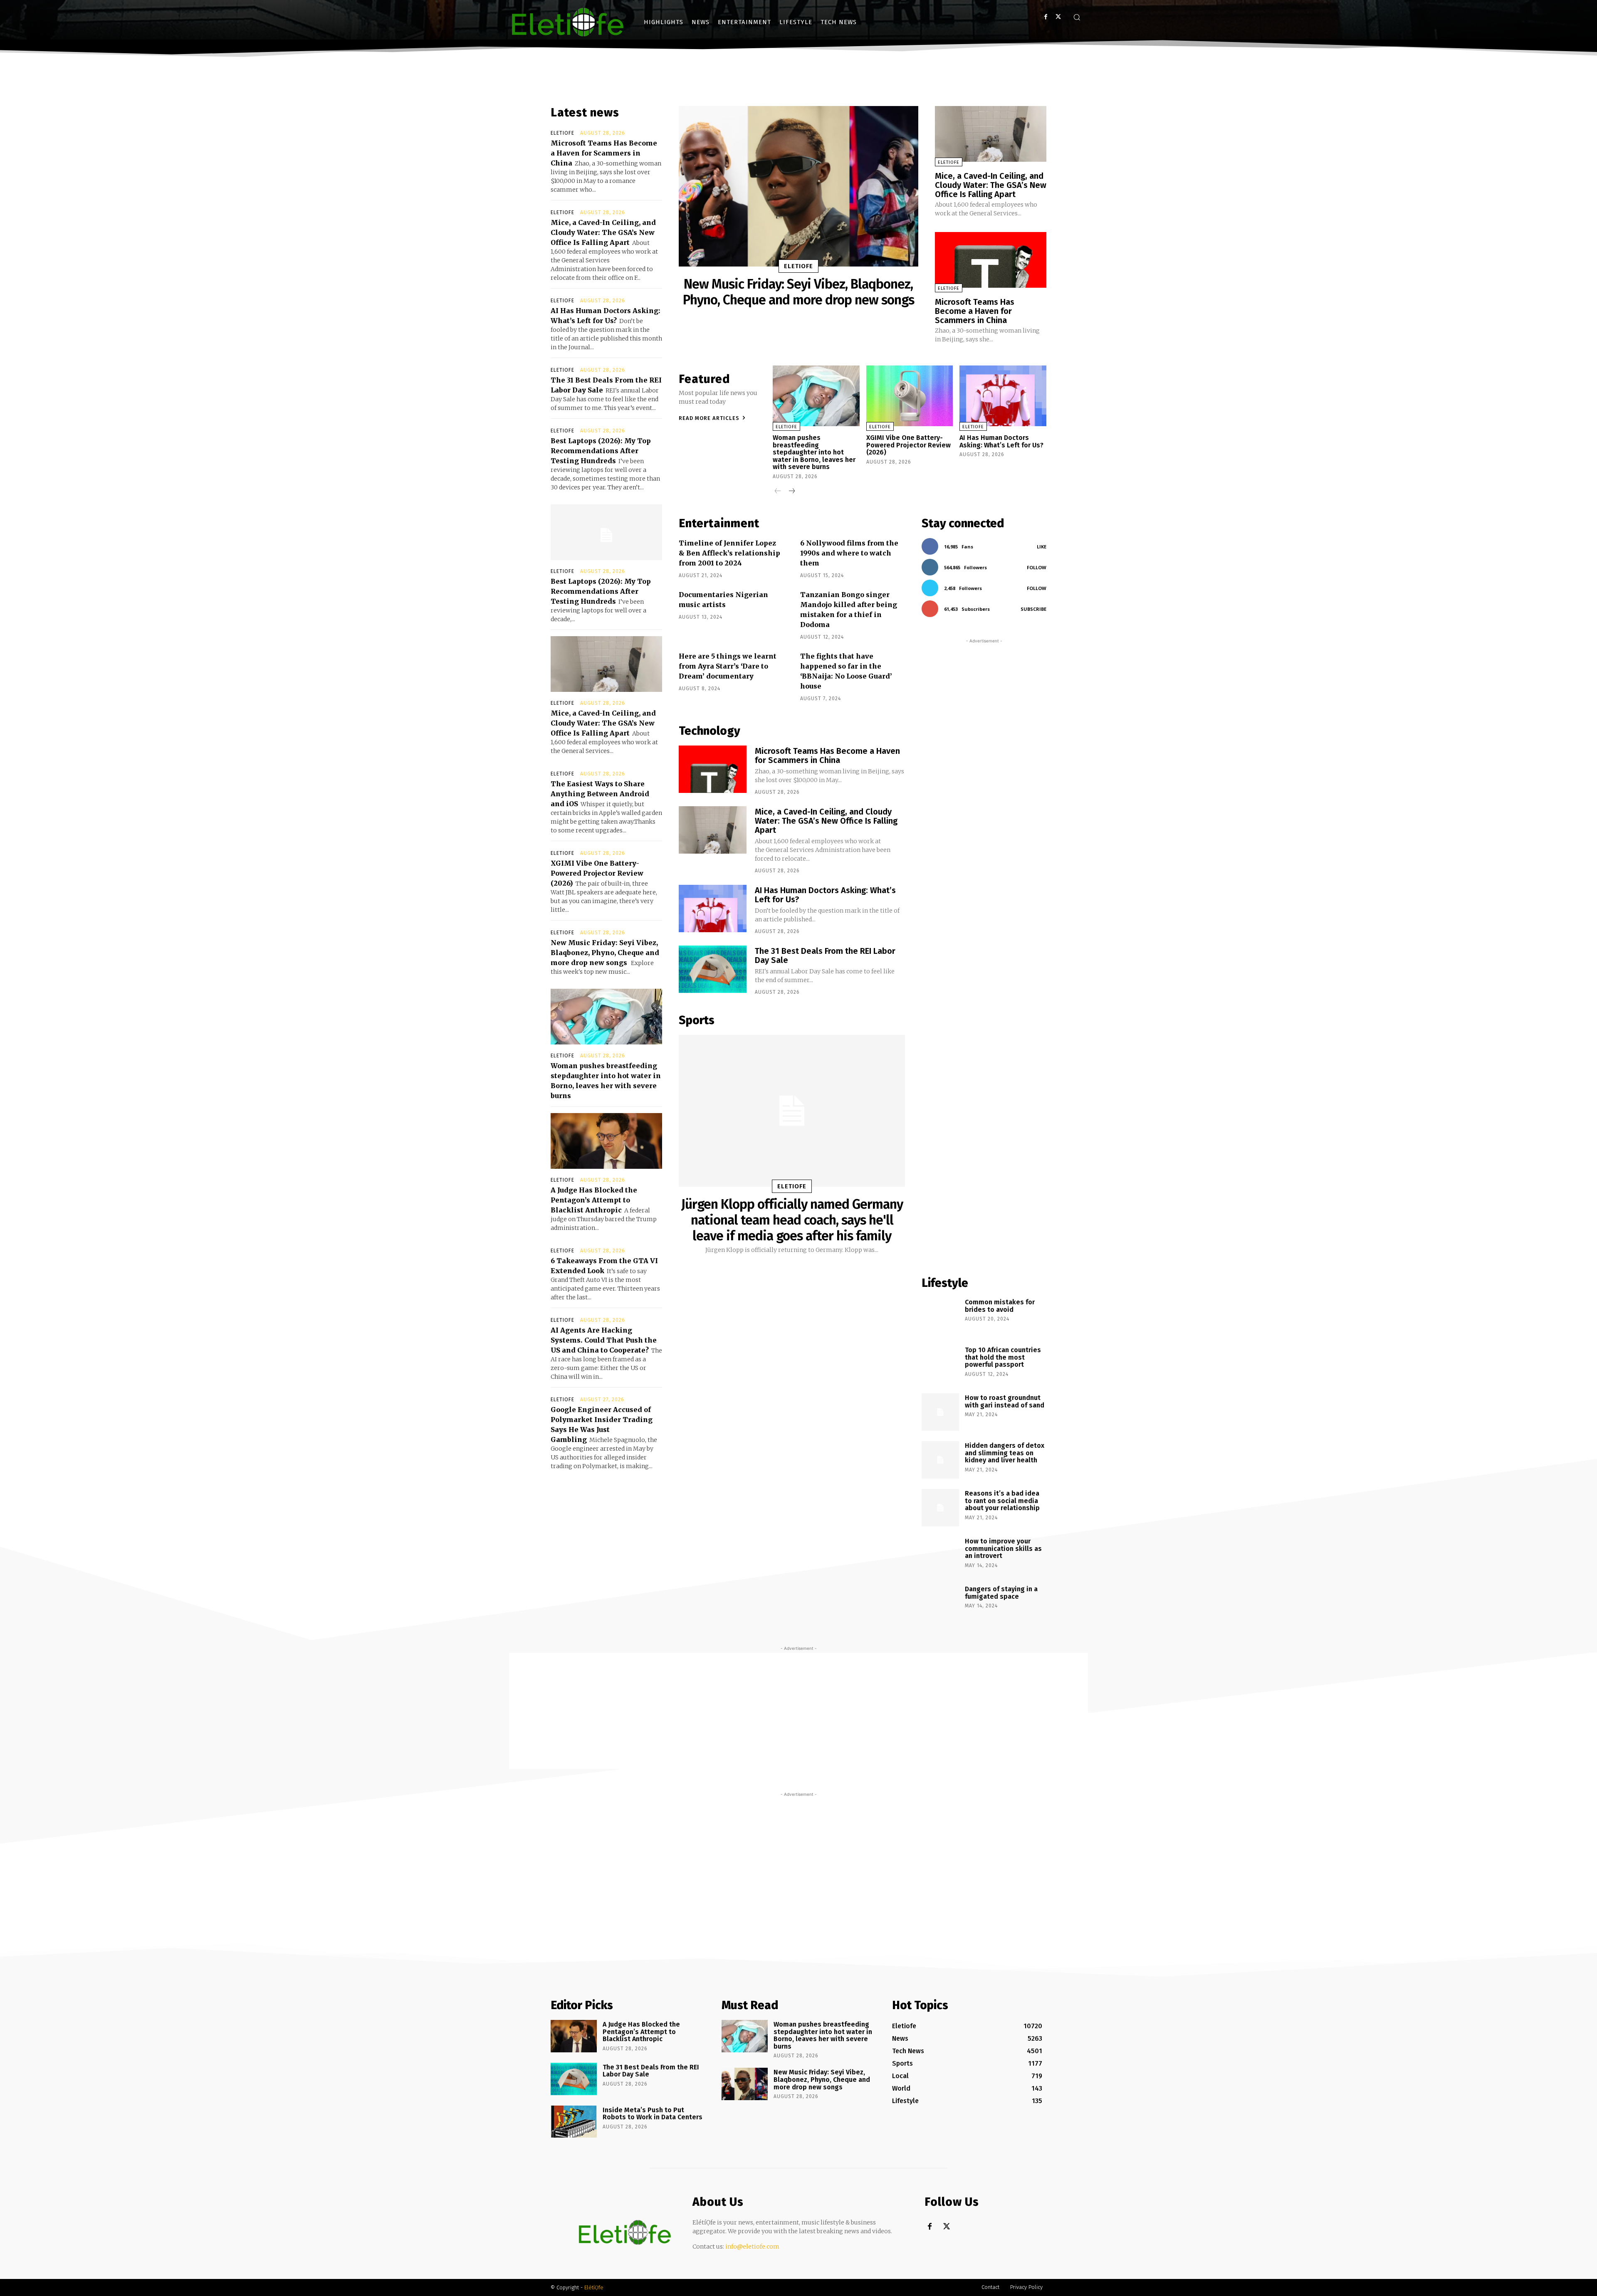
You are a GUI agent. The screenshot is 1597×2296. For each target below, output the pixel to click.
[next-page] (791, 492)
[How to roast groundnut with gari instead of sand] (940, 1412)
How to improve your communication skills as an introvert (1003, 1548)
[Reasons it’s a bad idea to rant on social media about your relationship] (940, 1508)
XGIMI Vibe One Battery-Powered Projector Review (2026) (597, 873)
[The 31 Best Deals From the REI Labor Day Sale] (713, 969)
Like (1042, 547)
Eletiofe (562, 133)
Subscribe (1033, 609)
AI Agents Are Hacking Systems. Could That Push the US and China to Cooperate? (604, 1340)
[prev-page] (778, 492)
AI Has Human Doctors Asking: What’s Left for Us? (1001, 441)
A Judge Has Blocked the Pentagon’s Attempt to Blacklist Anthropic (594, 1200)
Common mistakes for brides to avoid (1000, 1306)
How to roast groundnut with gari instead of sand (1005, 1401)
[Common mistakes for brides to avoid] (940, 1316)
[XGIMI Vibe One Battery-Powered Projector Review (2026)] (910, 396)
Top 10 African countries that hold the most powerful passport (1003, 1357)
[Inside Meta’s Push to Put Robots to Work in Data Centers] (574, 2122)
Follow (1037, 567)
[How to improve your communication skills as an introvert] (940, 1555)
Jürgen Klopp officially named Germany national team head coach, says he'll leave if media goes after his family (792, 1220)
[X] (1058, 17)
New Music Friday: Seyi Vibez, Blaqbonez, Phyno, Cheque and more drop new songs (605, 953)
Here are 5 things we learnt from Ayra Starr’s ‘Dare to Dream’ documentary (728, 666)
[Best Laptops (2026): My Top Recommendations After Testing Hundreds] (606, 532)
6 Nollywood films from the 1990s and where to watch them (849, 553)
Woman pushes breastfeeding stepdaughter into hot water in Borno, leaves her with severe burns (814, 452)
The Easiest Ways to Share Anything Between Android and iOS (600, 794)
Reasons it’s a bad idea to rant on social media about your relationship (1002, 1501)
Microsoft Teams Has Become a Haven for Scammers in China (604, 153)
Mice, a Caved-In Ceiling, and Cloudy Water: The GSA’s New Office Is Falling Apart (603, 232)
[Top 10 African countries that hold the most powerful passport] (940, 1364)
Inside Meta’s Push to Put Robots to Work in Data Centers (653, 2114)
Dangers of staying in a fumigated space (1001, 1593)
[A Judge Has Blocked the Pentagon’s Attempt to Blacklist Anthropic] (606, 1141)
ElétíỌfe (594, 2287)
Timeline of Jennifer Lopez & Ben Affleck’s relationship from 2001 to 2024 (729, 553)
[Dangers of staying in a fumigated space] (940, 1603)
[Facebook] (1046, 17)
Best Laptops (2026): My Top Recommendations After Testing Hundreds (601, 451)
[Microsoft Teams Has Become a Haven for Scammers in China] (991, 260)
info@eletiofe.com (752, 2247)
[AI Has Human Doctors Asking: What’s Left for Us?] (1003, 396)
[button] (1077, 17)
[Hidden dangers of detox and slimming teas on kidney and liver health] (940, 1460)
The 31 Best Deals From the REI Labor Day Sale (825, 955)
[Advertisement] (984, 953)
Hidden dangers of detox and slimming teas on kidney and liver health (1005, 1453)
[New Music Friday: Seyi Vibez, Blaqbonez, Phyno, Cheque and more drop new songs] (798, 186)
